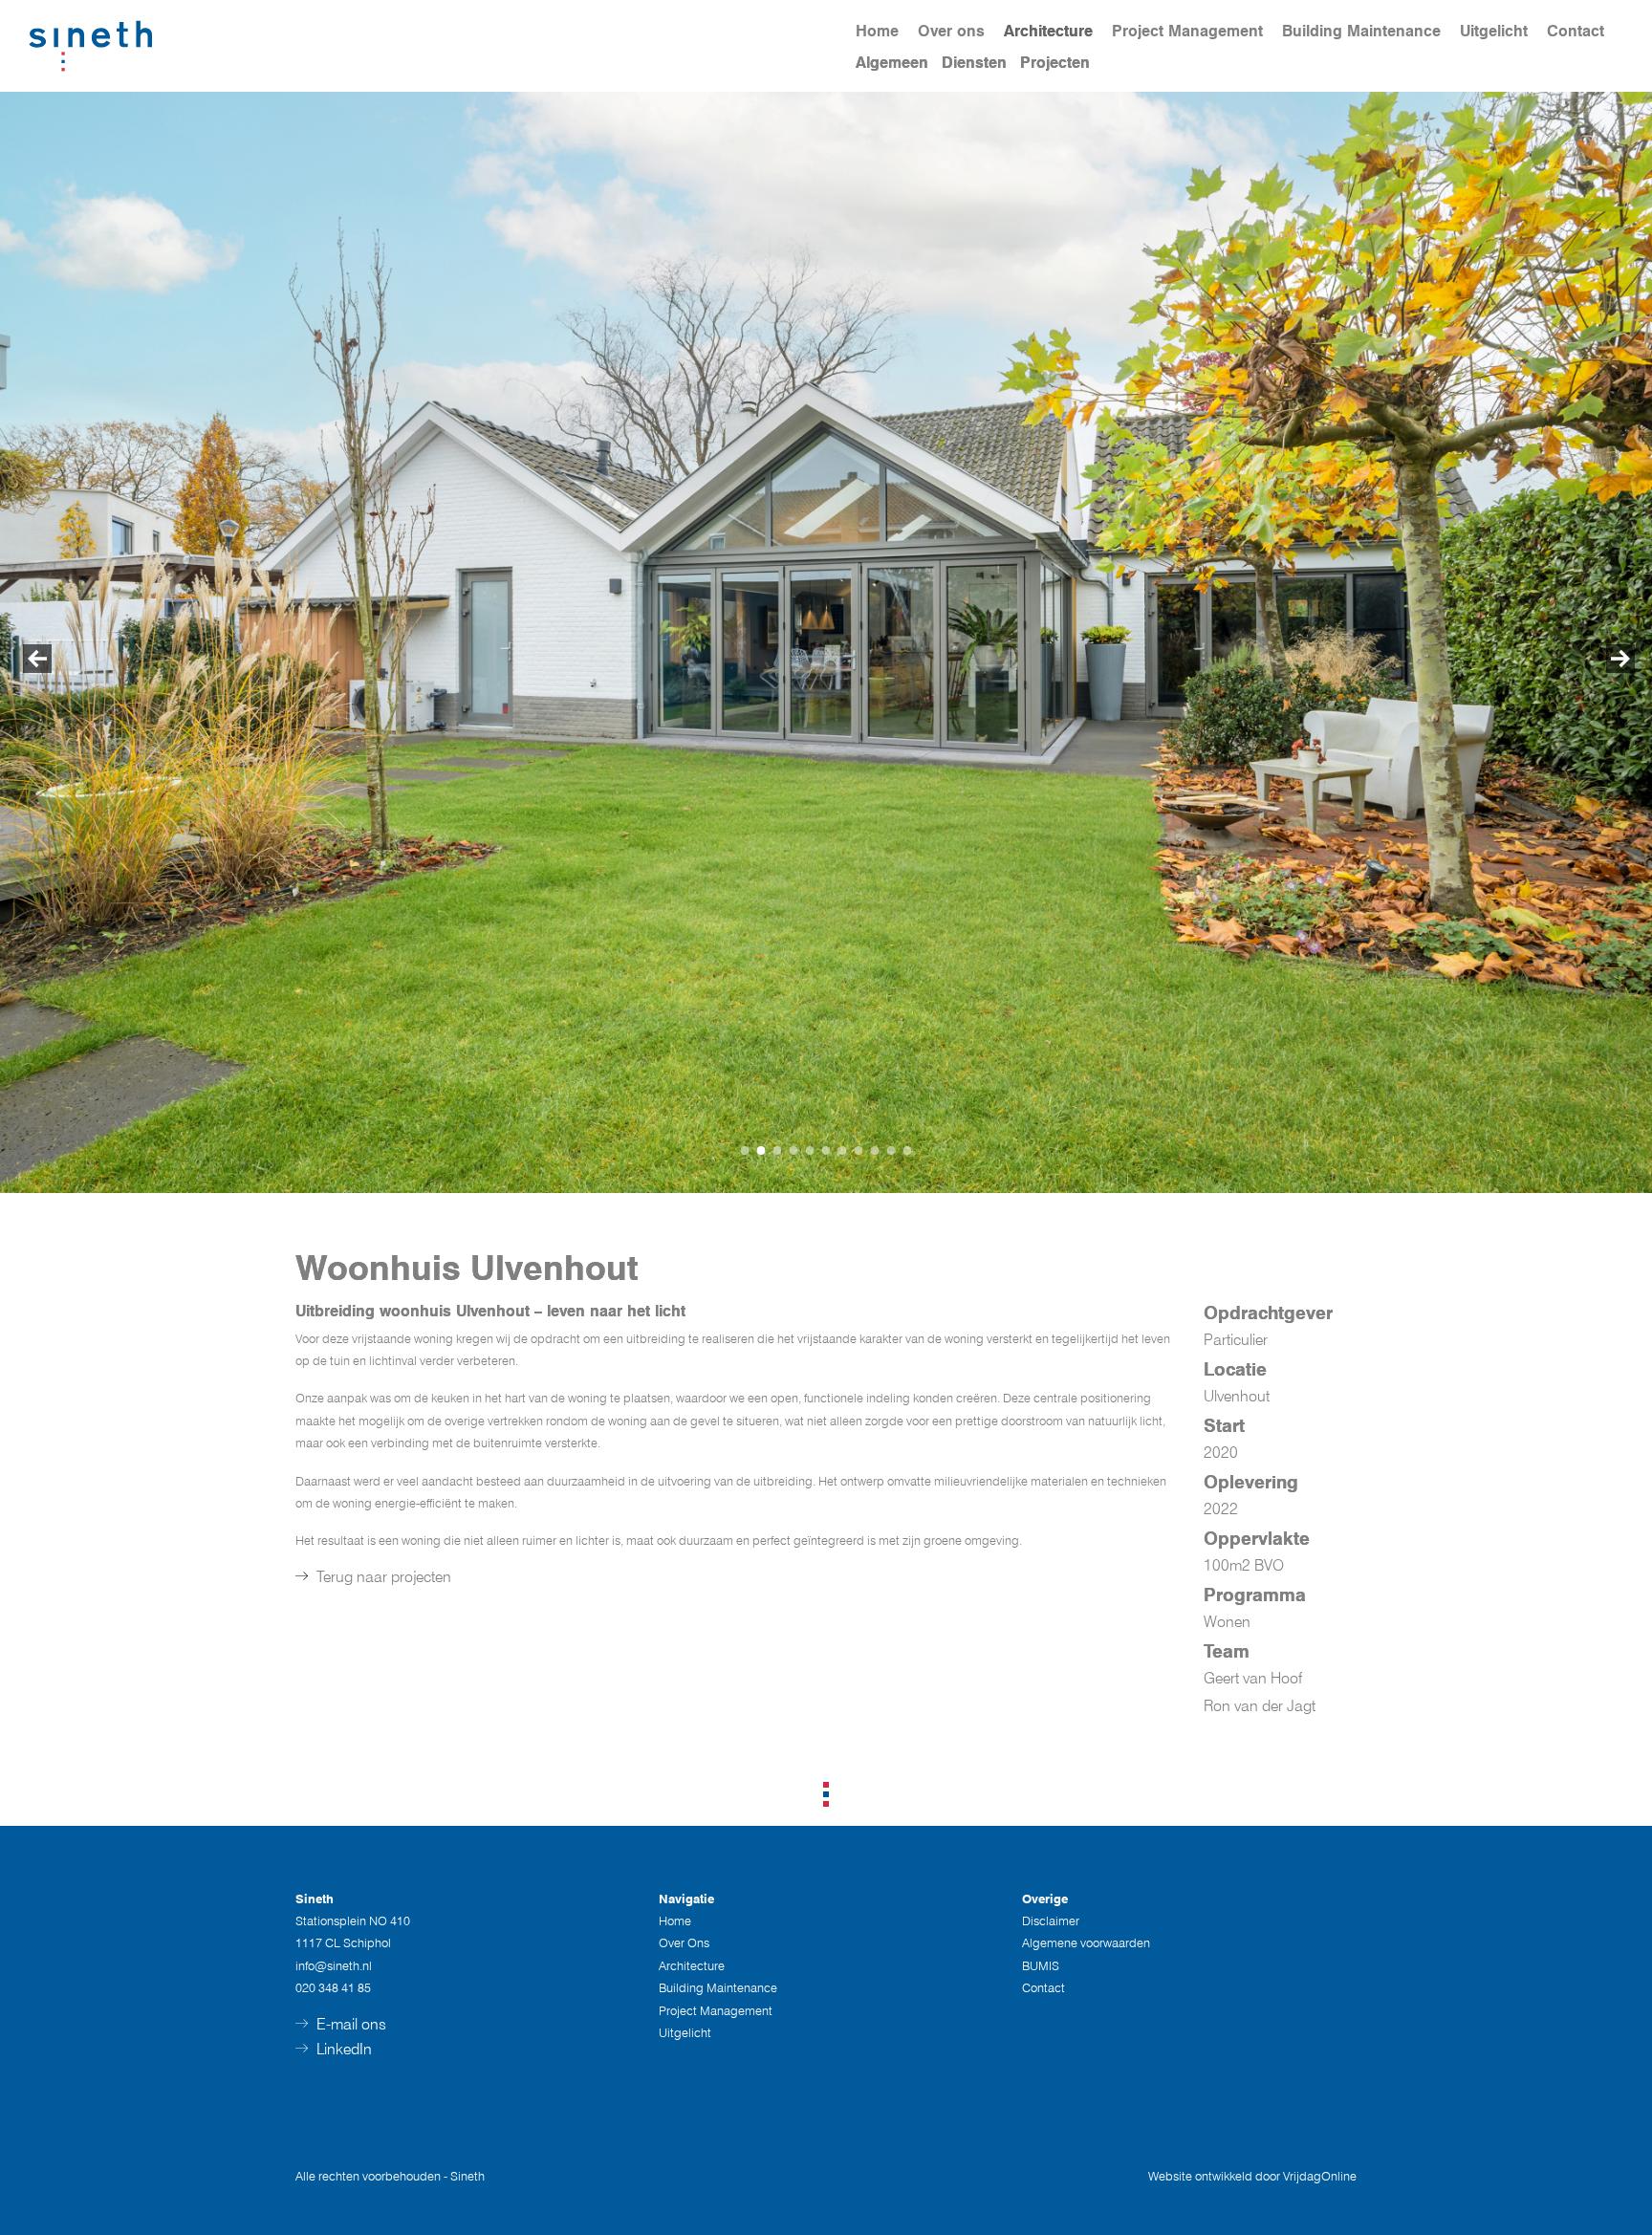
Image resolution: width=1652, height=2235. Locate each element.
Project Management (1187, 31)
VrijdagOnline (1320, 2176)
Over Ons (684, 1942)
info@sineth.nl (334, 1965)
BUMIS (1041, 1965)
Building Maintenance (1361, 31)
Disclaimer (1051, 1920)
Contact (1576, 31)
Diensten (974, 63)
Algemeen (892, 63)
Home (877, 31)
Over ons (951, 31)
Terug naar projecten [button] (382, 1577)
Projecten (1055, 63)
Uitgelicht (1494, 31)
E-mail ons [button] (349, 2024)
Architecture (1048, 31)
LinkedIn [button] (342, 2049)
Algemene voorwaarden (1086, 1942)
